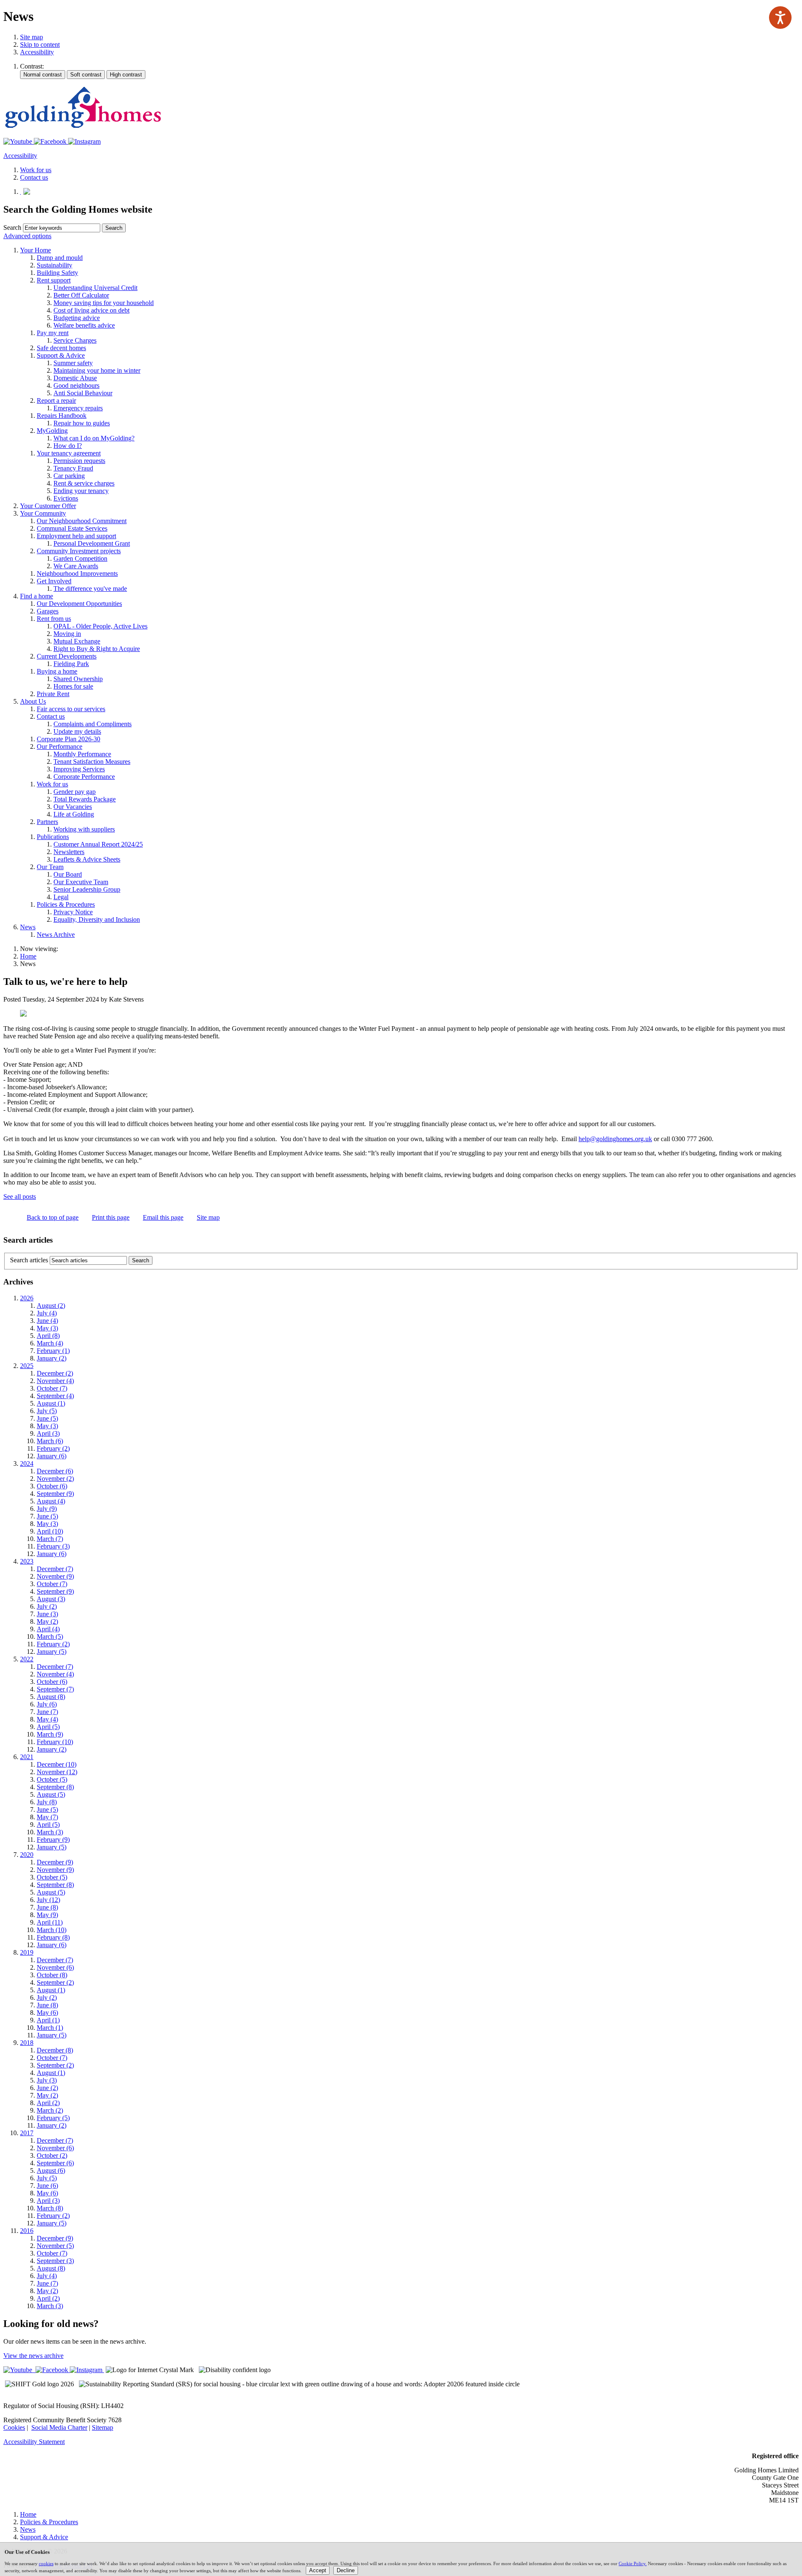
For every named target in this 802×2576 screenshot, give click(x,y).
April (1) (48, 2020)
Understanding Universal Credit (95, 288)
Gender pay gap (75, 792)
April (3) (48, 1433)
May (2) (47, 1621)
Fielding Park (71, 664)
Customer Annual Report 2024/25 (98, 844)
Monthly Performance (82, 754)
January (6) (52, 1456)
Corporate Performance (84, 777)
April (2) (48, 2103)
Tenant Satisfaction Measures (92, 762)
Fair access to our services (71, 709)
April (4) (48, 1629)
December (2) (55, 1373)
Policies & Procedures (66, 904)
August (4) (51, 1501)
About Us (33, 701)
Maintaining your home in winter (97, 370)
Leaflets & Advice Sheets (87, 859)
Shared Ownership (78, 679)
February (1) (53, 1351)
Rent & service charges (84, 483)
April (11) (50, 1922)
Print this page (111, 1217)
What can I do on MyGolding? (94, 438)
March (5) (50, 1636)
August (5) (51, 1794)
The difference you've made (90, 589)
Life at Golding (74, 814)
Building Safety (57, 273)
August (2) (51, 1306)
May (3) (47, 1328)
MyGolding (52, 431)
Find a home (37, 596)
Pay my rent (53, 333)
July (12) (48, 1900)
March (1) (50, 2028)
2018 (27, 2043)
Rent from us (54, 619)
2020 (27, 1855)
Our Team (50, 867)
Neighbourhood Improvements (77, 573)
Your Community (43, 513)
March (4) (50, 1343)
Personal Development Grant (92, 543)
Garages (48, 611)
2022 (27, 1659)
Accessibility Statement (34, 2442)
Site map (32, 37)
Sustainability (55, 265)
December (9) (55, 1862)
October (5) (52, 1779)
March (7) (50, 1539)
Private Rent (53, 694)
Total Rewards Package (85, 799)
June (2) (47, 2088)
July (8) (47, 1802)
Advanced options (27, 236)
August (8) (51, 1697)
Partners (47, 822)
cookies (46, 2563)
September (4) (55, 1396)
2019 (27, 1952)
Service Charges (75, 340)
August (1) (51, 1403)
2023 (27, 1561)
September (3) (55, 2261)
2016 (27, 2231)
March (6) (50, 1441)
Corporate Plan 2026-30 (69, 739)
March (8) (50, 2208)
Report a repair (56, 401)
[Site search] (62, 228)
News (28, 927)
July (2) (47, 1606)
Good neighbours (76, 385)
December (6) (55, 1471)
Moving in (67, 634)
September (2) (55, 1982)
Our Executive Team (81, 882)
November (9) (55, 1576)
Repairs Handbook (62, 416)
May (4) (47, 1719)
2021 (27, 1757)
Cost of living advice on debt (91, 310)
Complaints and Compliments (93, 724)
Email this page (163, 1217)
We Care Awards (76, 566)
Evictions (66, 498)
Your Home (36, 250)
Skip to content (40, 45)
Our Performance (60, 746)
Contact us (51, 716)
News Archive (56, 935)
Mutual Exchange (77, 641)
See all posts (20, 1196)
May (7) (47, 1817)
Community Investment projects (79, 551)
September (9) (55, 1494)
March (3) (50, 1832)
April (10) (50, 1531)
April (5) (48, 1727)
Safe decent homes (61, 348)
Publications (53, 837)
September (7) (55, 1689)
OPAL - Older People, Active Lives (100, 626)
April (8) (48, 1336)
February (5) (53, 2118)
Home (28, 956)
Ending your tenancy (81, 491)
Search (12, 228)
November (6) (55, 1967)
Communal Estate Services (72, 528)
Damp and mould (60, 258)
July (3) (47, 2080)
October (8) (52, 1975)
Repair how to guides (82, 423)
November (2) (55, 1479)
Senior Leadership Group (87, 889)
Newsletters (69, 852)
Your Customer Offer (48, 506)
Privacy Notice (73, 912)
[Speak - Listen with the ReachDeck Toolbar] (780, 18)
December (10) (57, 1764)
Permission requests (79, 461)
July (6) (47, 1704)
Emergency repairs (78, 408)
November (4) (55, 1381)
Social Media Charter (59, 2427)
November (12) (57, 1772)
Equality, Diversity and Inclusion (97, 919)
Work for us (52, 784)
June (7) (47, 1712)
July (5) (47, 1411)
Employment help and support (76, 536)
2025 (27, 1366)
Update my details (77, 731)
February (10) (55, 1742)
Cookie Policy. (633, 2563)
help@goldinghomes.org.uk (615, 1139)
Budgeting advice (77, 318)
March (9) (50, 1734)
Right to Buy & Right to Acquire (97, 649)
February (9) (53, 1840)
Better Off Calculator (81, 295)
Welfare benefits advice (84, 325)
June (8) (47, 1907)
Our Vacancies (73, 807)
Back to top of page (53, 1217)
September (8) (55, 1787)
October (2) (52, 2155)
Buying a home (57, 671)
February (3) (53, 1546)
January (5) (52, 1652)
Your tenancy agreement (69, 453)
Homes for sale (73, 686)
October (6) (52, 1486)
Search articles (29, 1260)
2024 (27, 1463)
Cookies (14, 2427)
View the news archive (33, 2356)
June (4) (47, 1321)
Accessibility (37, 52)
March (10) (52, 1930)
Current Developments (67, 656)
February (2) (53, 1448)
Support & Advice (61, 355)
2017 (27, 2133)
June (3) (47, 1614)
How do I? (68, 446)
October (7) (52, 1388)
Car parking (69, 476)
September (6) (55, 2163)
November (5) (55, 2246)
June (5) (47, 1418)
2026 (27, 1298)
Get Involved (54, 581)
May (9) (47, 1915)
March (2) (50, 2110)
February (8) (53, 1937)
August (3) (51, 1599)
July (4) (47, 1313)
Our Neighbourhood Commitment (82, 521)
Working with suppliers (84, 829)
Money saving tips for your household (104, 303)
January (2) (52, 1358)
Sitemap (103, 2427)
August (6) (51, 2170)
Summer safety (73, 363)
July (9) (47, 1509)
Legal (61, 897)
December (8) (55, 2050)
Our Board (68, 874)
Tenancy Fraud (73, 468)
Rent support (54, 280)
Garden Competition (80, 558)
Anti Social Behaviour (83, 393)
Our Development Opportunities (79, 604)
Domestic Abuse (75, 378)
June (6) (47, 2186)
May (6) (47, 2013)
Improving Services (79, 769)
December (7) (55, 1569)
